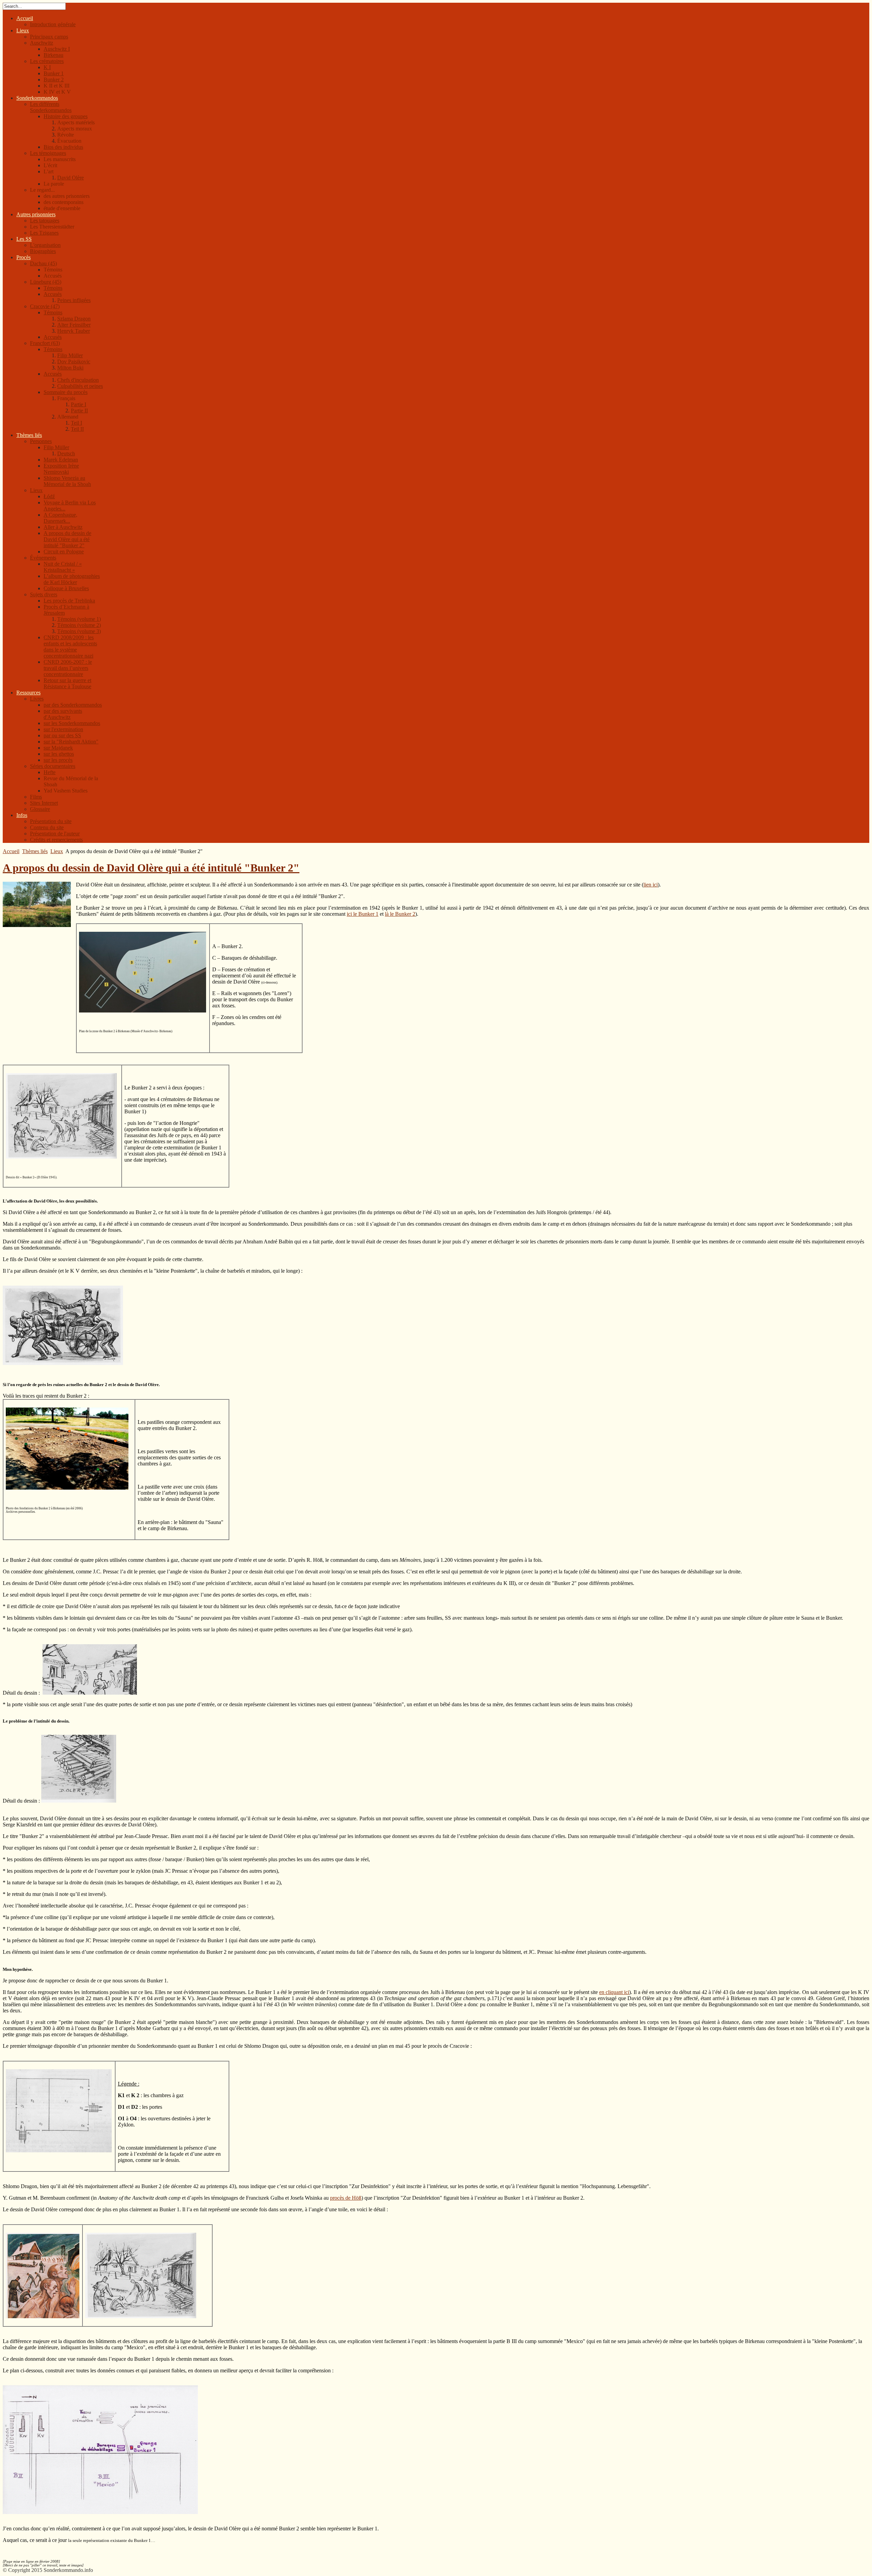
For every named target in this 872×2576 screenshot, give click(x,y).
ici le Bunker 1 (363, 914)
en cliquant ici (614, 1992)
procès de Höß (346, 2198)
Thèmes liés (35, 851)
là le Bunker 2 (400, 914)
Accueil (11, 851)
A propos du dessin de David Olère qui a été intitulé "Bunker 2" (151, 868)
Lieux (57, 851)
